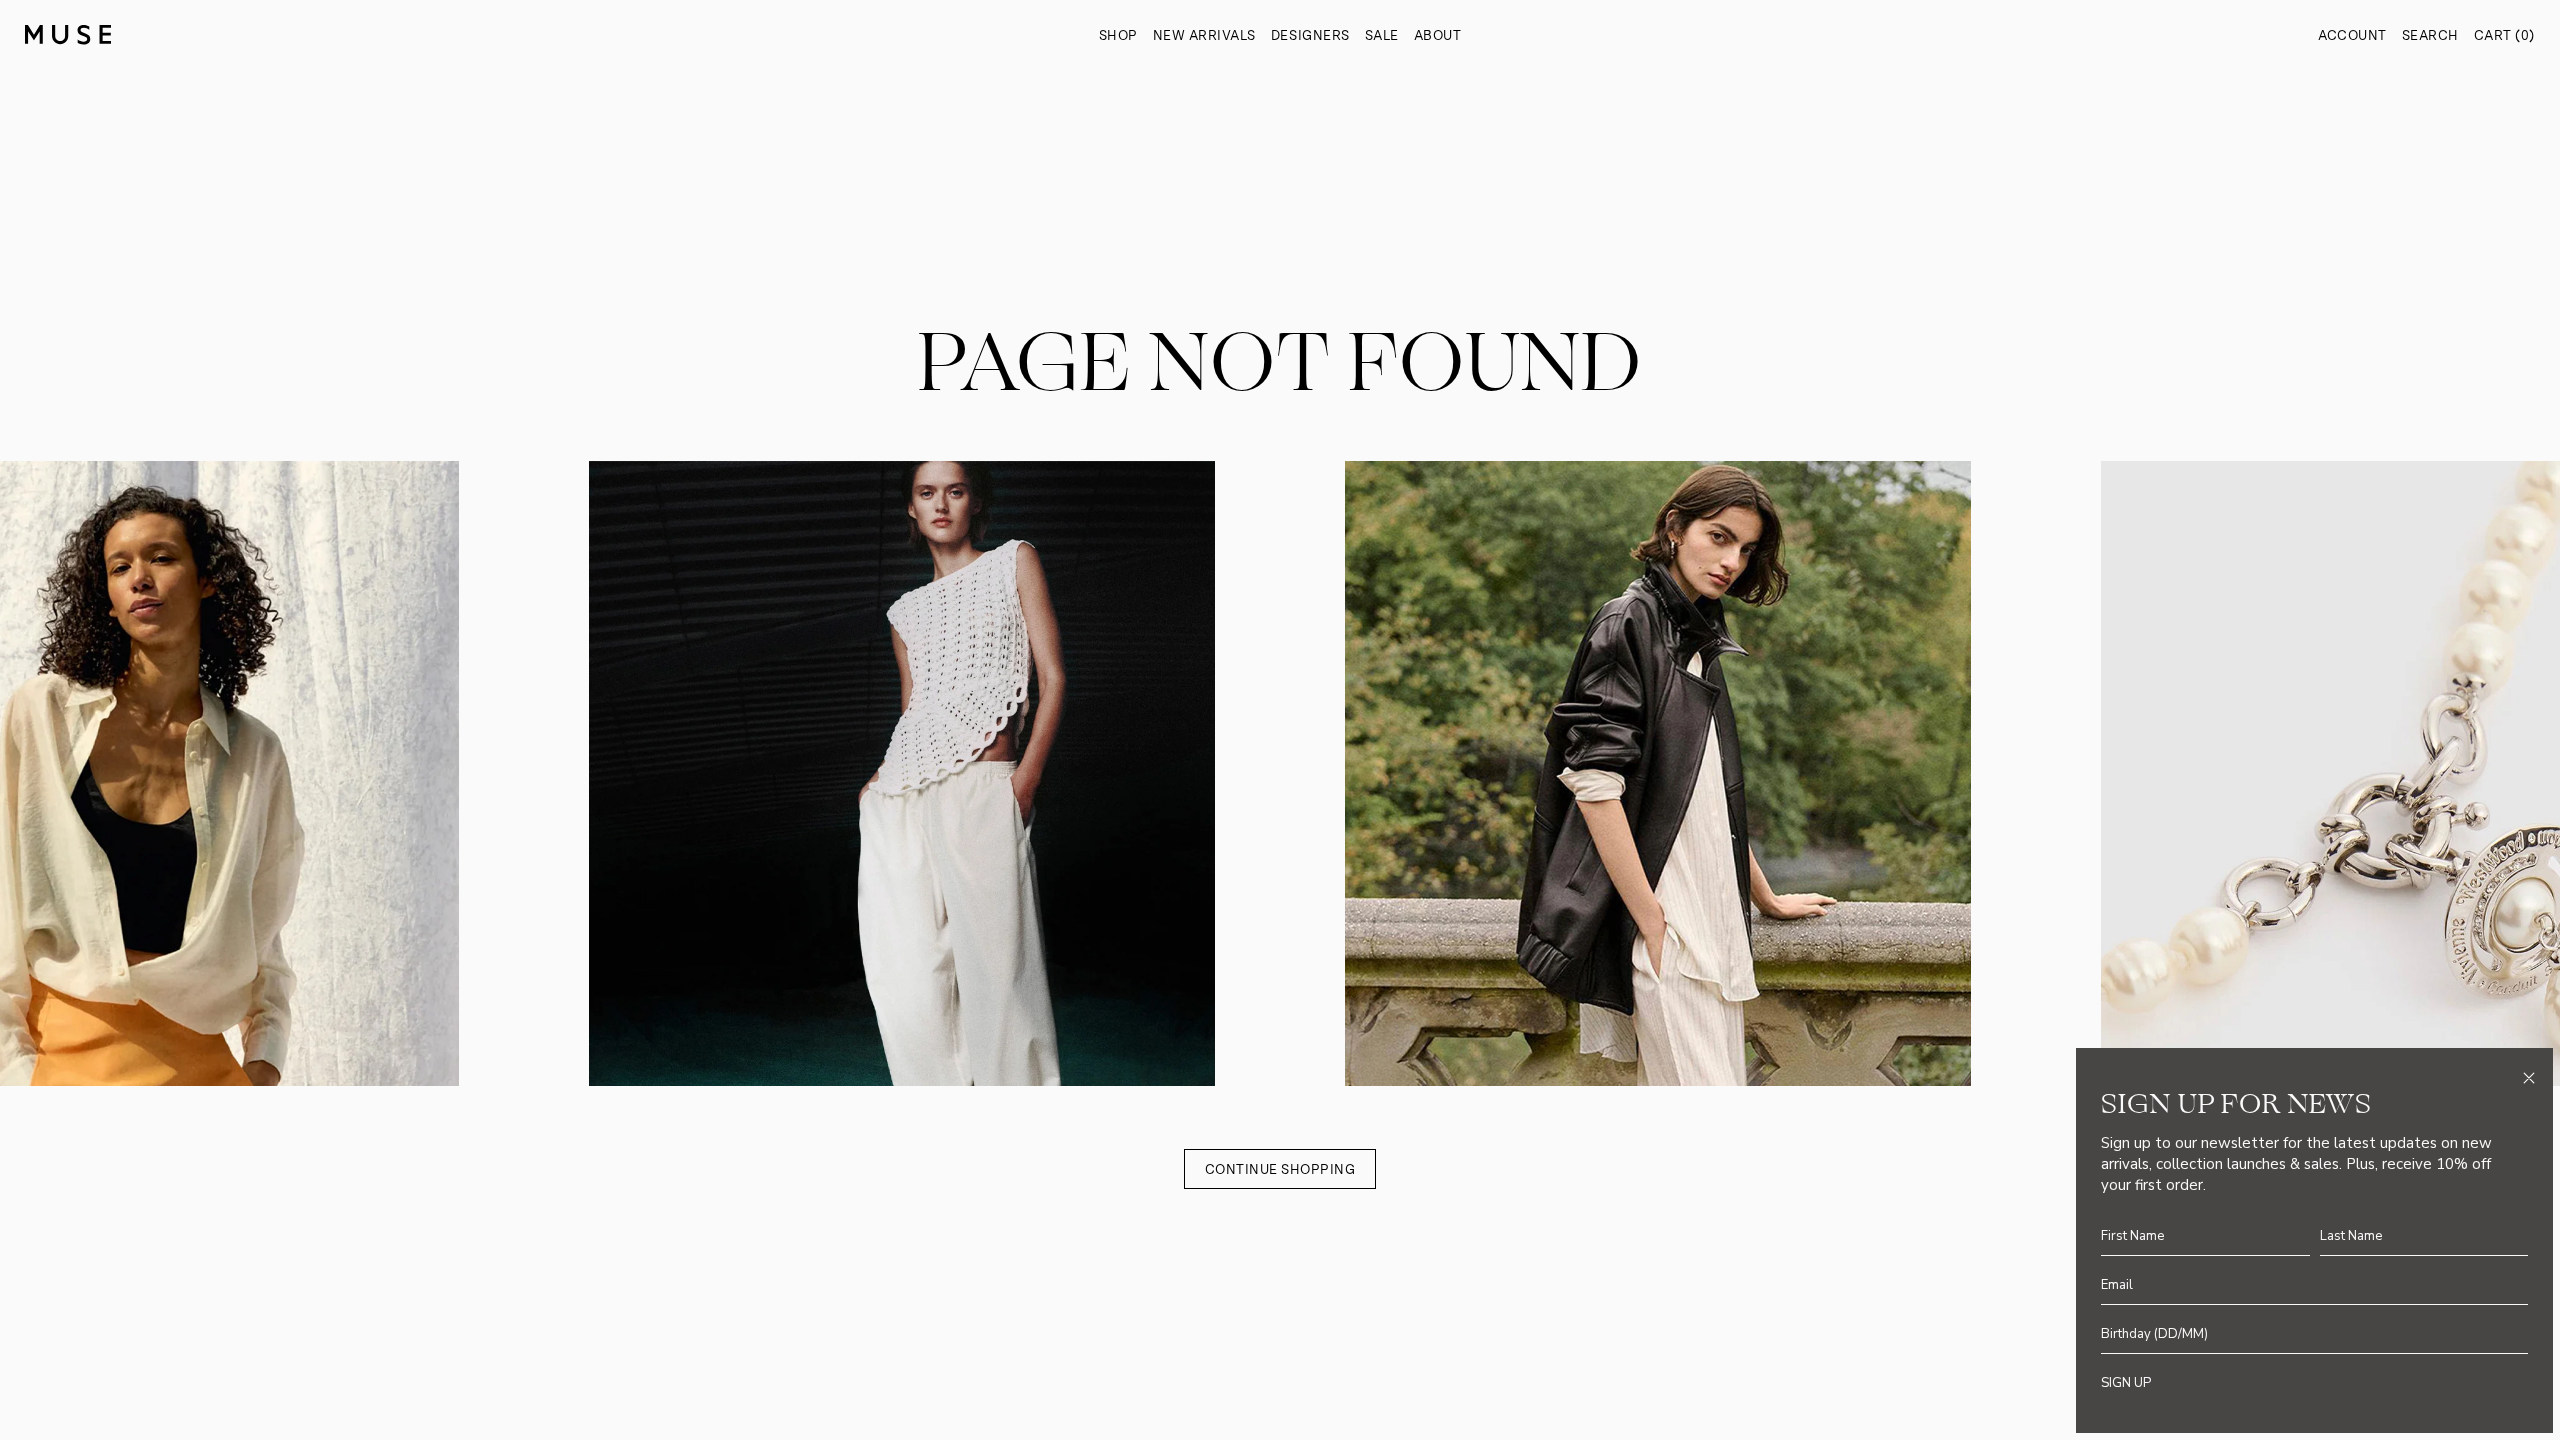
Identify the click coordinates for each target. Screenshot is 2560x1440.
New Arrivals (1204, 35)
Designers (1310, 35)
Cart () (2504, 35)
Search (2430, 35)
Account (2352, 35)
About (1438, 35)
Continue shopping (1280, 1169)
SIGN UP (2126, 1383)
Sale (1382, 35)
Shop (1118, 35)
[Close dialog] (2529, 1078)
